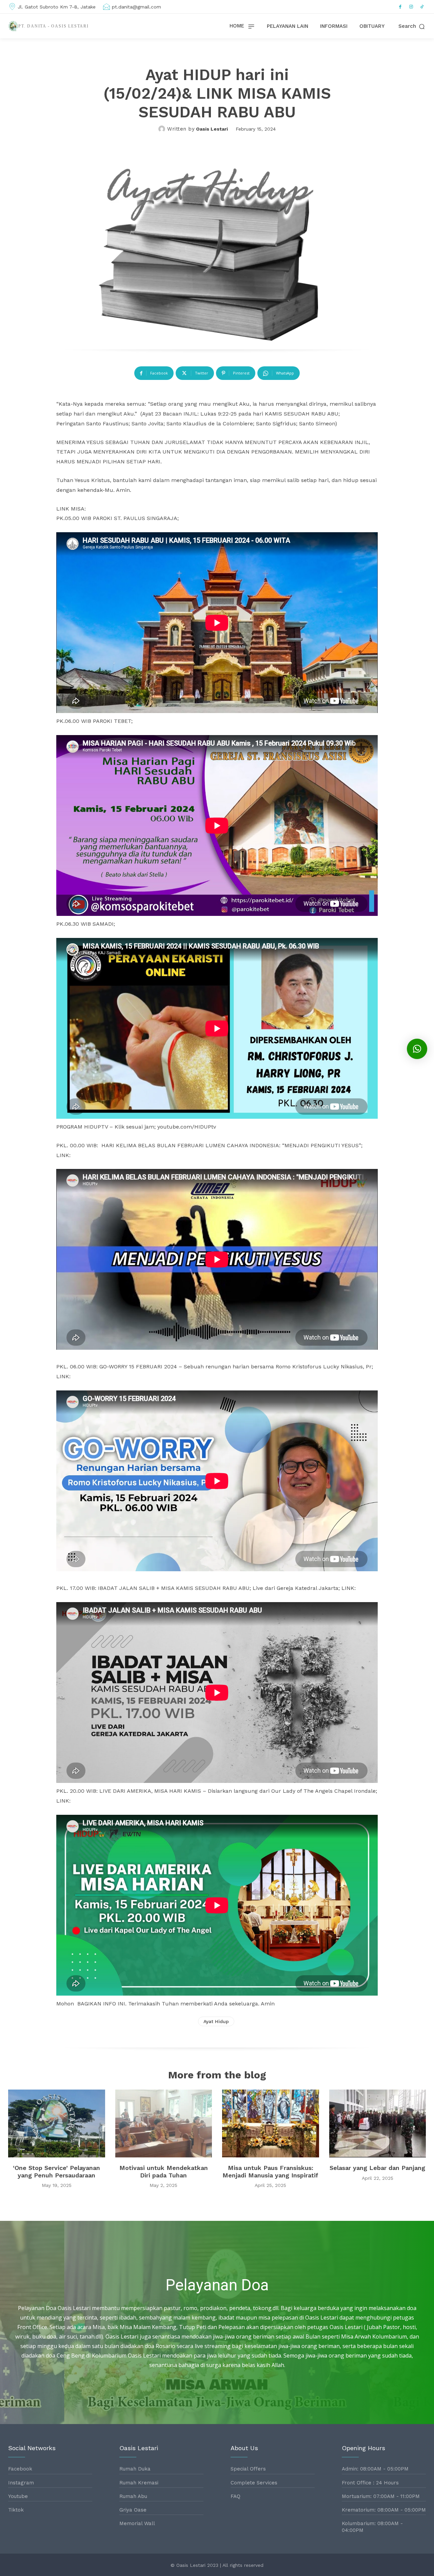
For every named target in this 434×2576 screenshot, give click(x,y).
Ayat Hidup (216, 2021)
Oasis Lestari (212, 129)
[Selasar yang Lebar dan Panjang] (378, 2123)
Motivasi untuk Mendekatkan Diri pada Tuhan (164, 2171)
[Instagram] (411, 7)
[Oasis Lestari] (163, 129)
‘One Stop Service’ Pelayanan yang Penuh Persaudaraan (56, 2171)
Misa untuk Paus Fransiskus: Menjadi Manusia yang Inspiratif (270, 2171)
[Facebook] (400, 7)
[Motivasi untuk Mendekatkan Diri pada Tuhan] (164, 2123)
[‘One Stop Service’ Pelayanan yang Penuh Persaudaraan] (57, 2123)
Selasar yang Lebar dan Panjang (377, 2168)
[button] (412, 26)
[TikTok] (422, 7)
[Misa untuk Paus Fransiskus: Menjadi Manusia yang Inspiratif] (271, 2123)
